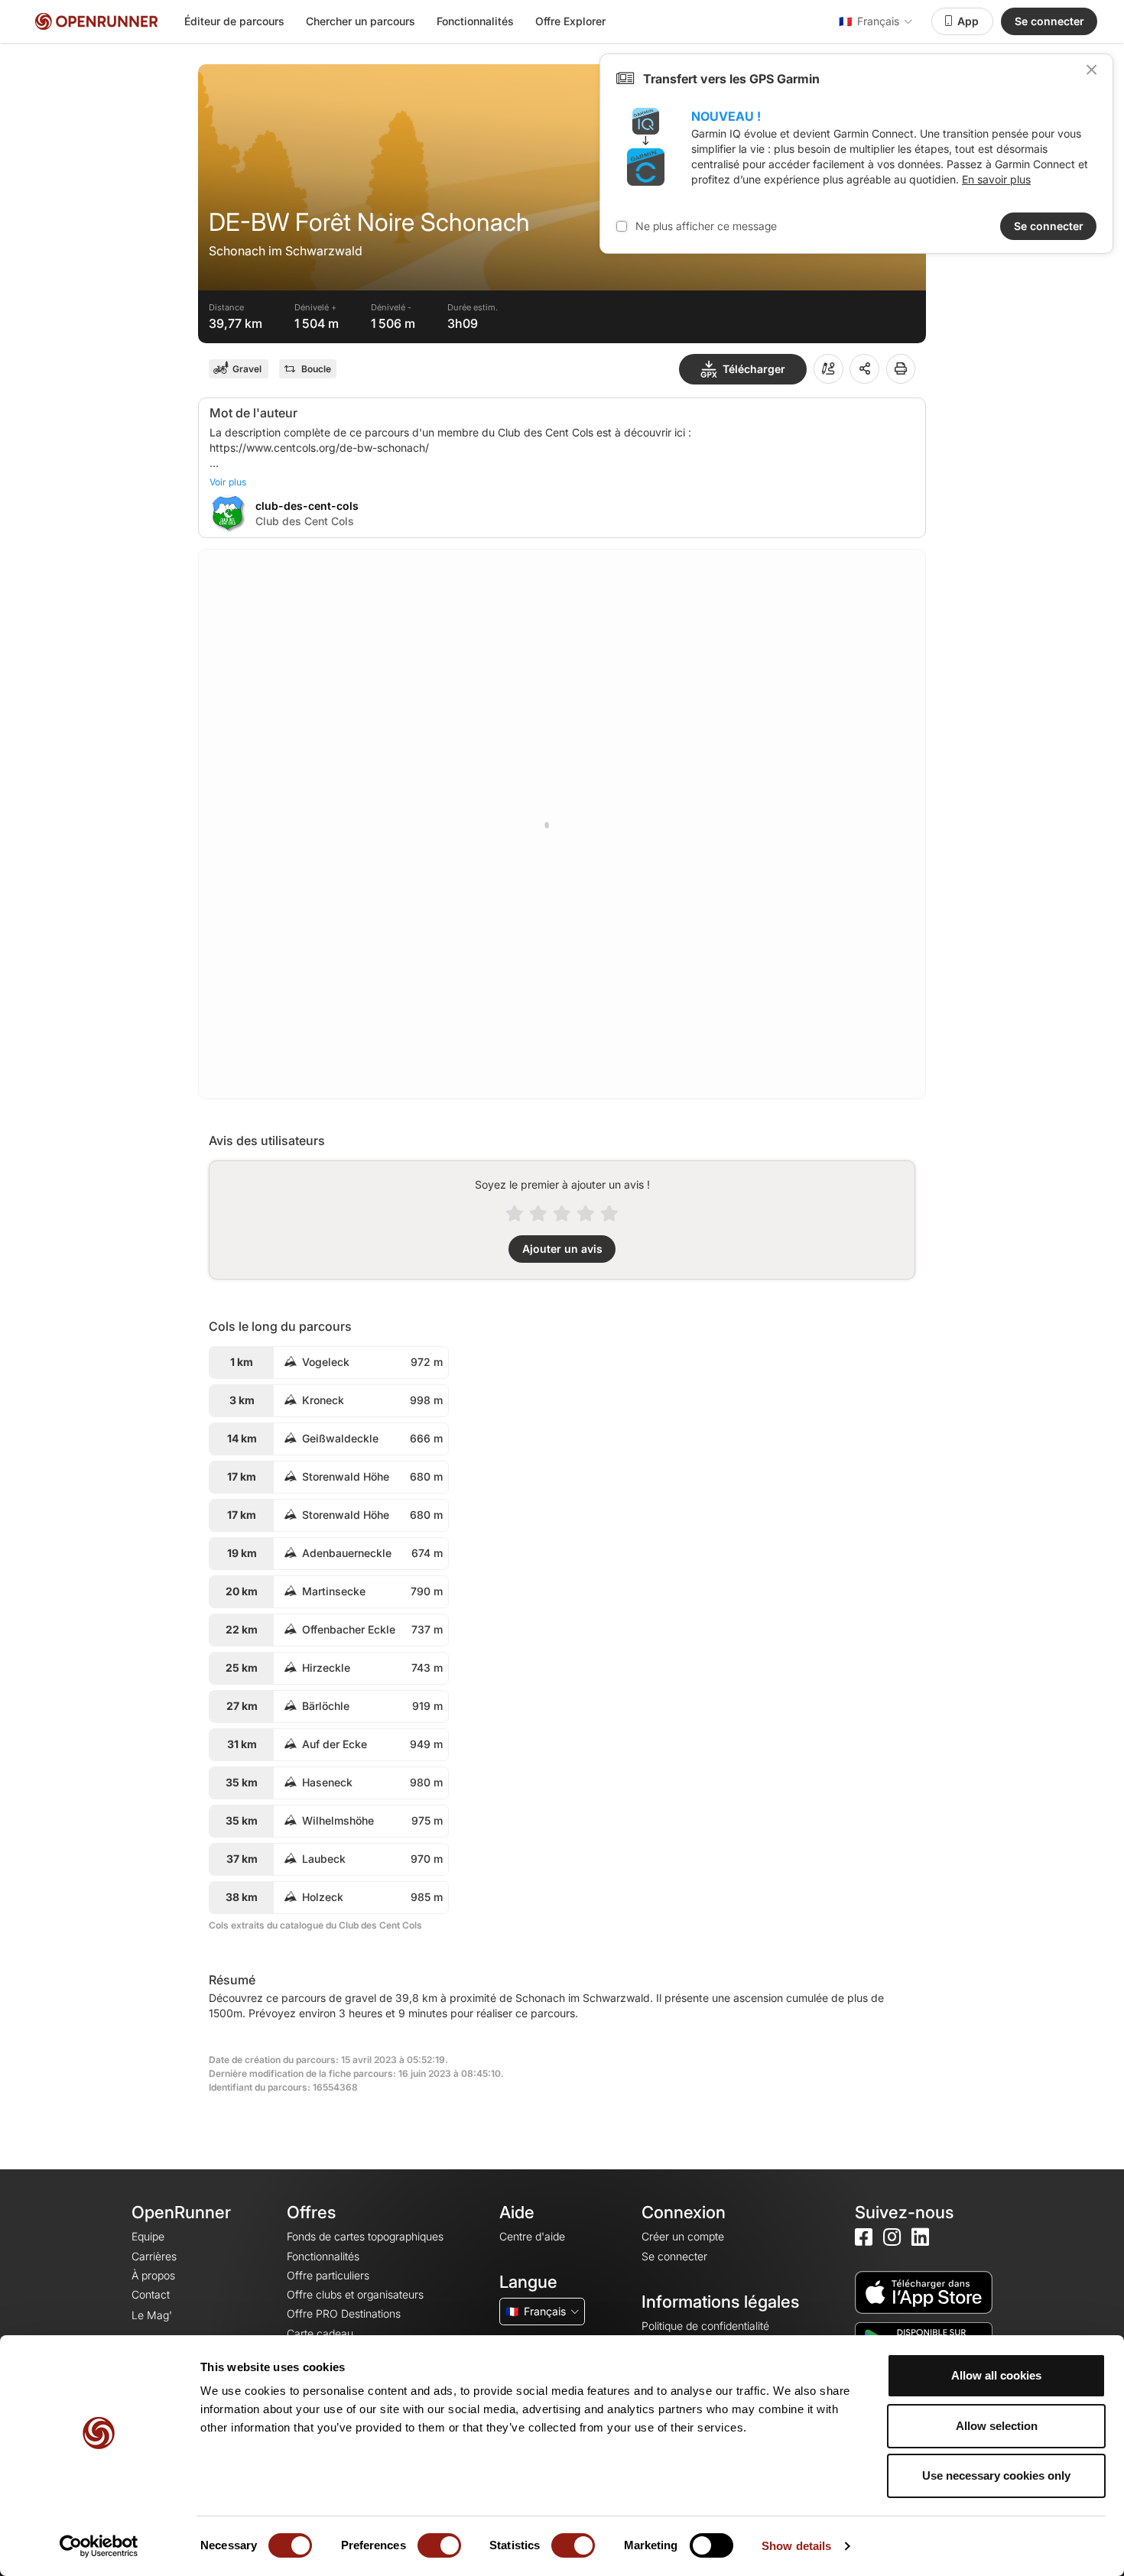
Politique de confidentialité (705, 2326)
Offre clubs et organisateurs (355, 2294)
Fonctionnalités (475, 21)
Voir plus (228, 482)
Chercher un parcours (361, 21)
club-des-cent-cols (307, 506)
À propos (153, 2275)
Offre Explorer (570, 21)
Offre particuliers (328, 2275)
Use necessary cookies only (996, 2475)
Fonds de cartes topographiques (365, 2236)
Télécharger (754, 369)
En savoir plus (996, 179)
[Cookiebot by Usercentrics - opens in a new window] (99, 2546)
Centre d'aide (532, 2236)
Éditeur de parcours (234, 21)
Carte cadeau (320, 2333)
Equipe (148, 2236)
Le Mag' (152, 2315)
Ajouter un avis (562, 1249)
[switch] (439, 2545)
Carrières (154, 2256)
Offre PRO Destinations (344, 2313)
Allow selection (997, 2426)
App (968, 21)
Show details (796, 2546)
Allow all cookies (996, 2375)
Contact (151, 2294)
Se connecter (1049, 21)
